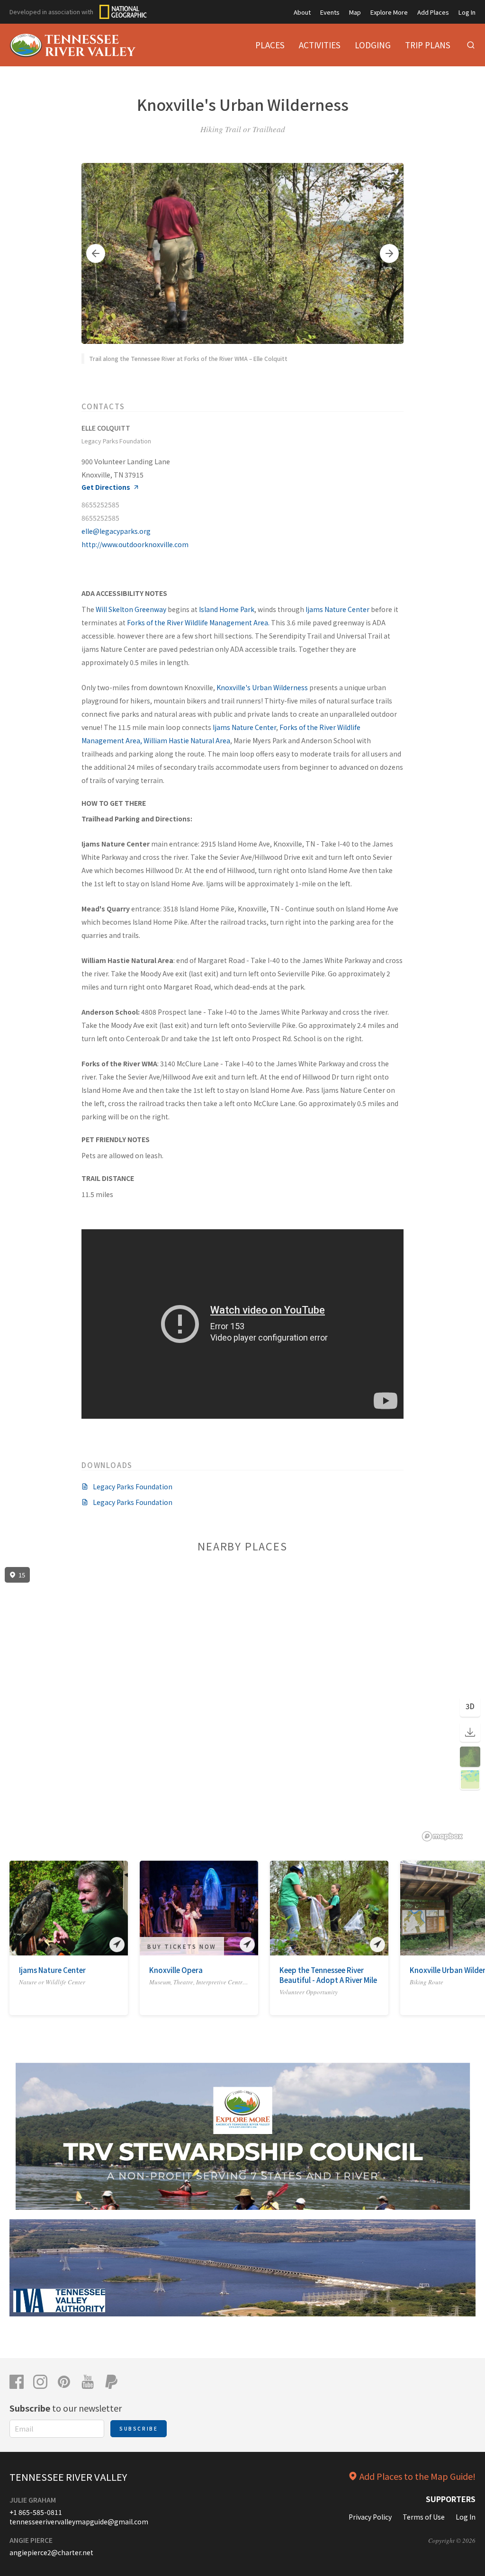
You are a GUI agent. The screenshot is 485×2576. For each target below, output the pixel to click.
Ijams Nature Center (337, 609)
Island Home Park (227, 609)
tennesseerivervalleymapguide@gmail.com (79, 2522)
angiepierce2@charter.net (51, 2552)
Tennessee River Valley (68, 2477)
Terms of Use (424, 2517)
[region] (242, 1704)
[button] (96, 253)
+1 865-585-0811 (36, 2512)
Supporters (451, 2499)
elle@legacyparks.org (116, 531)
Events (330, 12)
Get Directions (106, 487)
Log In (467, 12)
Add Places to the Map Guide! (418, 2476)
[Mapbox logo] (442, 1836)
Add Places (433, 12)
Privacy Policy (370, 2517)
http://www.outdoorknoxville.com (135, 544)
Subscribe (139, 2428)
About (302, 12)
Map (355, 12)
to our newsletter (66, 2408)
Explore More (389, 12)
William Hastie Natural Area (187, 740)
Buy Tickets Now (182, 1946)
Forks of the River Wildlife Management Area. (198, 622)
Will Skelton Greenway (131, 609)
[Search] (471, 45)
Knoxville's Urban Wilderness (262, 687)
